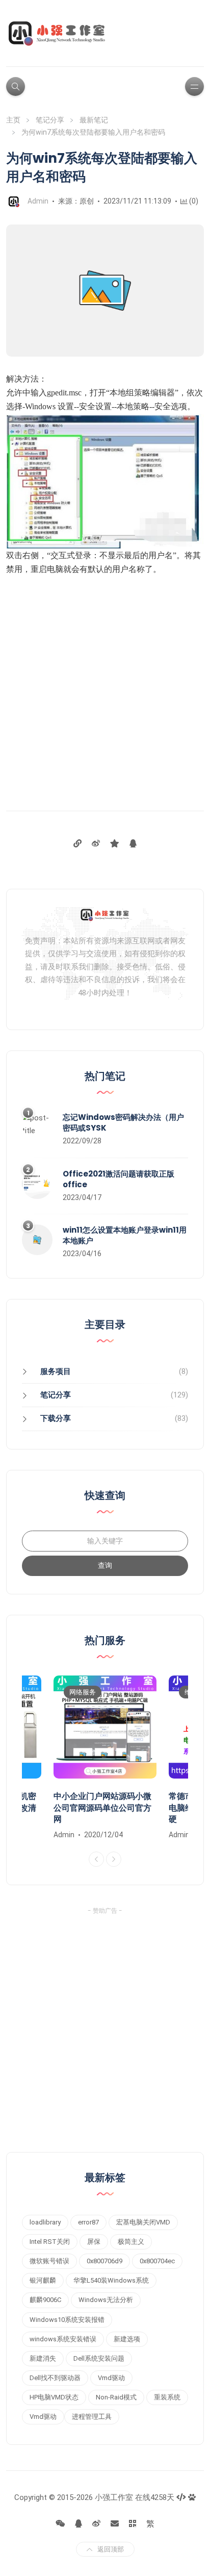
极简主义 (131, 2242)
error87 (88, 2222)
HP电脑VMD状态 (54, 2397)
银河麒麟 (43, 2280)
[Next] (114, 1859)
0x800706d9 (104, 2261)
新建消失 (43, 2358)
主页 (13, 120)
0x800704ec (157, 2261)
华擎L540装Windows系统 (111, 2280)
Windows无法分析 (106, 2300)
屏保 (94, 2242)
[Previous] (96, 1859)
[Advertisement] (105, 686)
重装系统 (167, 2397)
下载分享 (56, 1418)
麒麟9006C (45, 2300)
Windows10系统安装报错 (67, 2320)
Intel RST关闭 (50, 2242)
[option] (105, 1758)
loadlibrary (45, 2222)
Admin (38, 201)
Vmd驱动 (111, 2378)
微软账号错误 (49, 2261)
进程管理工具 (92, 2417)
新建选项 (127, 2339)
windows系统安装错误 (63, 2339)
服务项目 (56, 1371)
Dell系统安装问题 (99, 2358)
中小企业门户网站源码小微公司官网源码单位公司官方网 (102, 1808)
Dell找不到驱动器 (55, 2378)
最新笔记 (94, 120)
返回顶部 (111, 2549)
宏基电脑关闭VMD (143, 2222)
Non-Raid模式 (116, 2397)
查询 (105, 1565)
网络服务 (83, 1692)
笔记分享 (50, 120)
